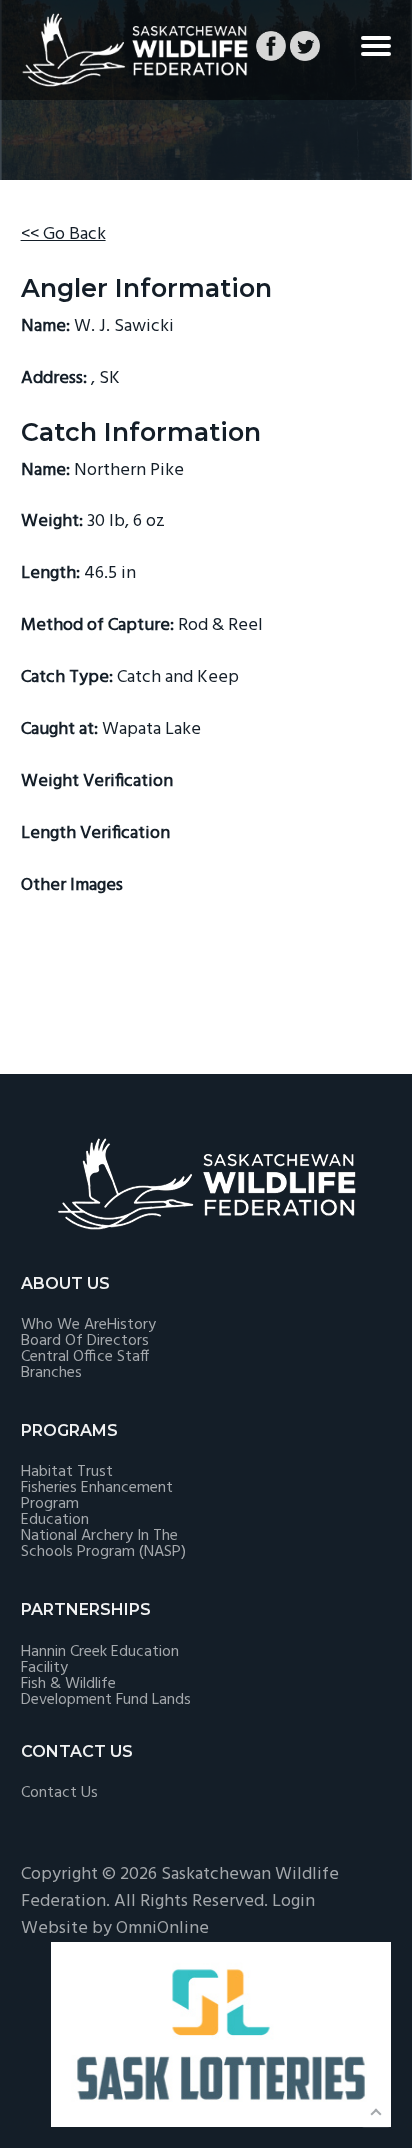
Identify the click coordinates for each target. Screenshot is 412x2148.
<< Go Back (63, 234)
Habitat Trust (67, 1472)
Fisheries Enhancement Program (97, 1496)
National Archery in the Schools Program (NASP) (103, 1544)
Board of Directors (85, 1341)
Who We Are (64, 1325)
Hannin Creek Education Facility (100, 1660)
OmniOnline (162, 1928)
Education (55, 1520)
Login (293, 1901)
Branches (51, 1373)
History (131, 1325)
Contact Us (59, 1793)
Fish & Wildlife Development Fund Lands (106, 1692)
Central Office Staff (85, 1357)
